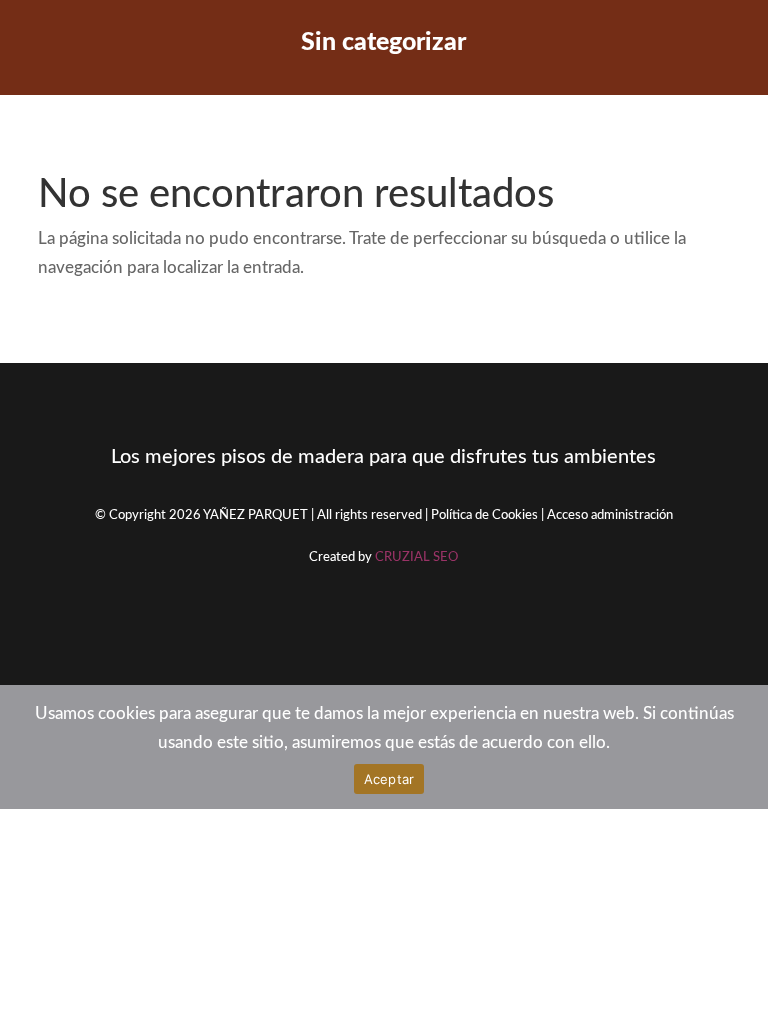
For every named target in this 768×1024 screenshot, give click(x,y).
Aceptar (389, 779)
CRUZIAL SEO (416, 557)
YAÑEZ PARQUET (255, 515)
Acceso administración (610, 515)
